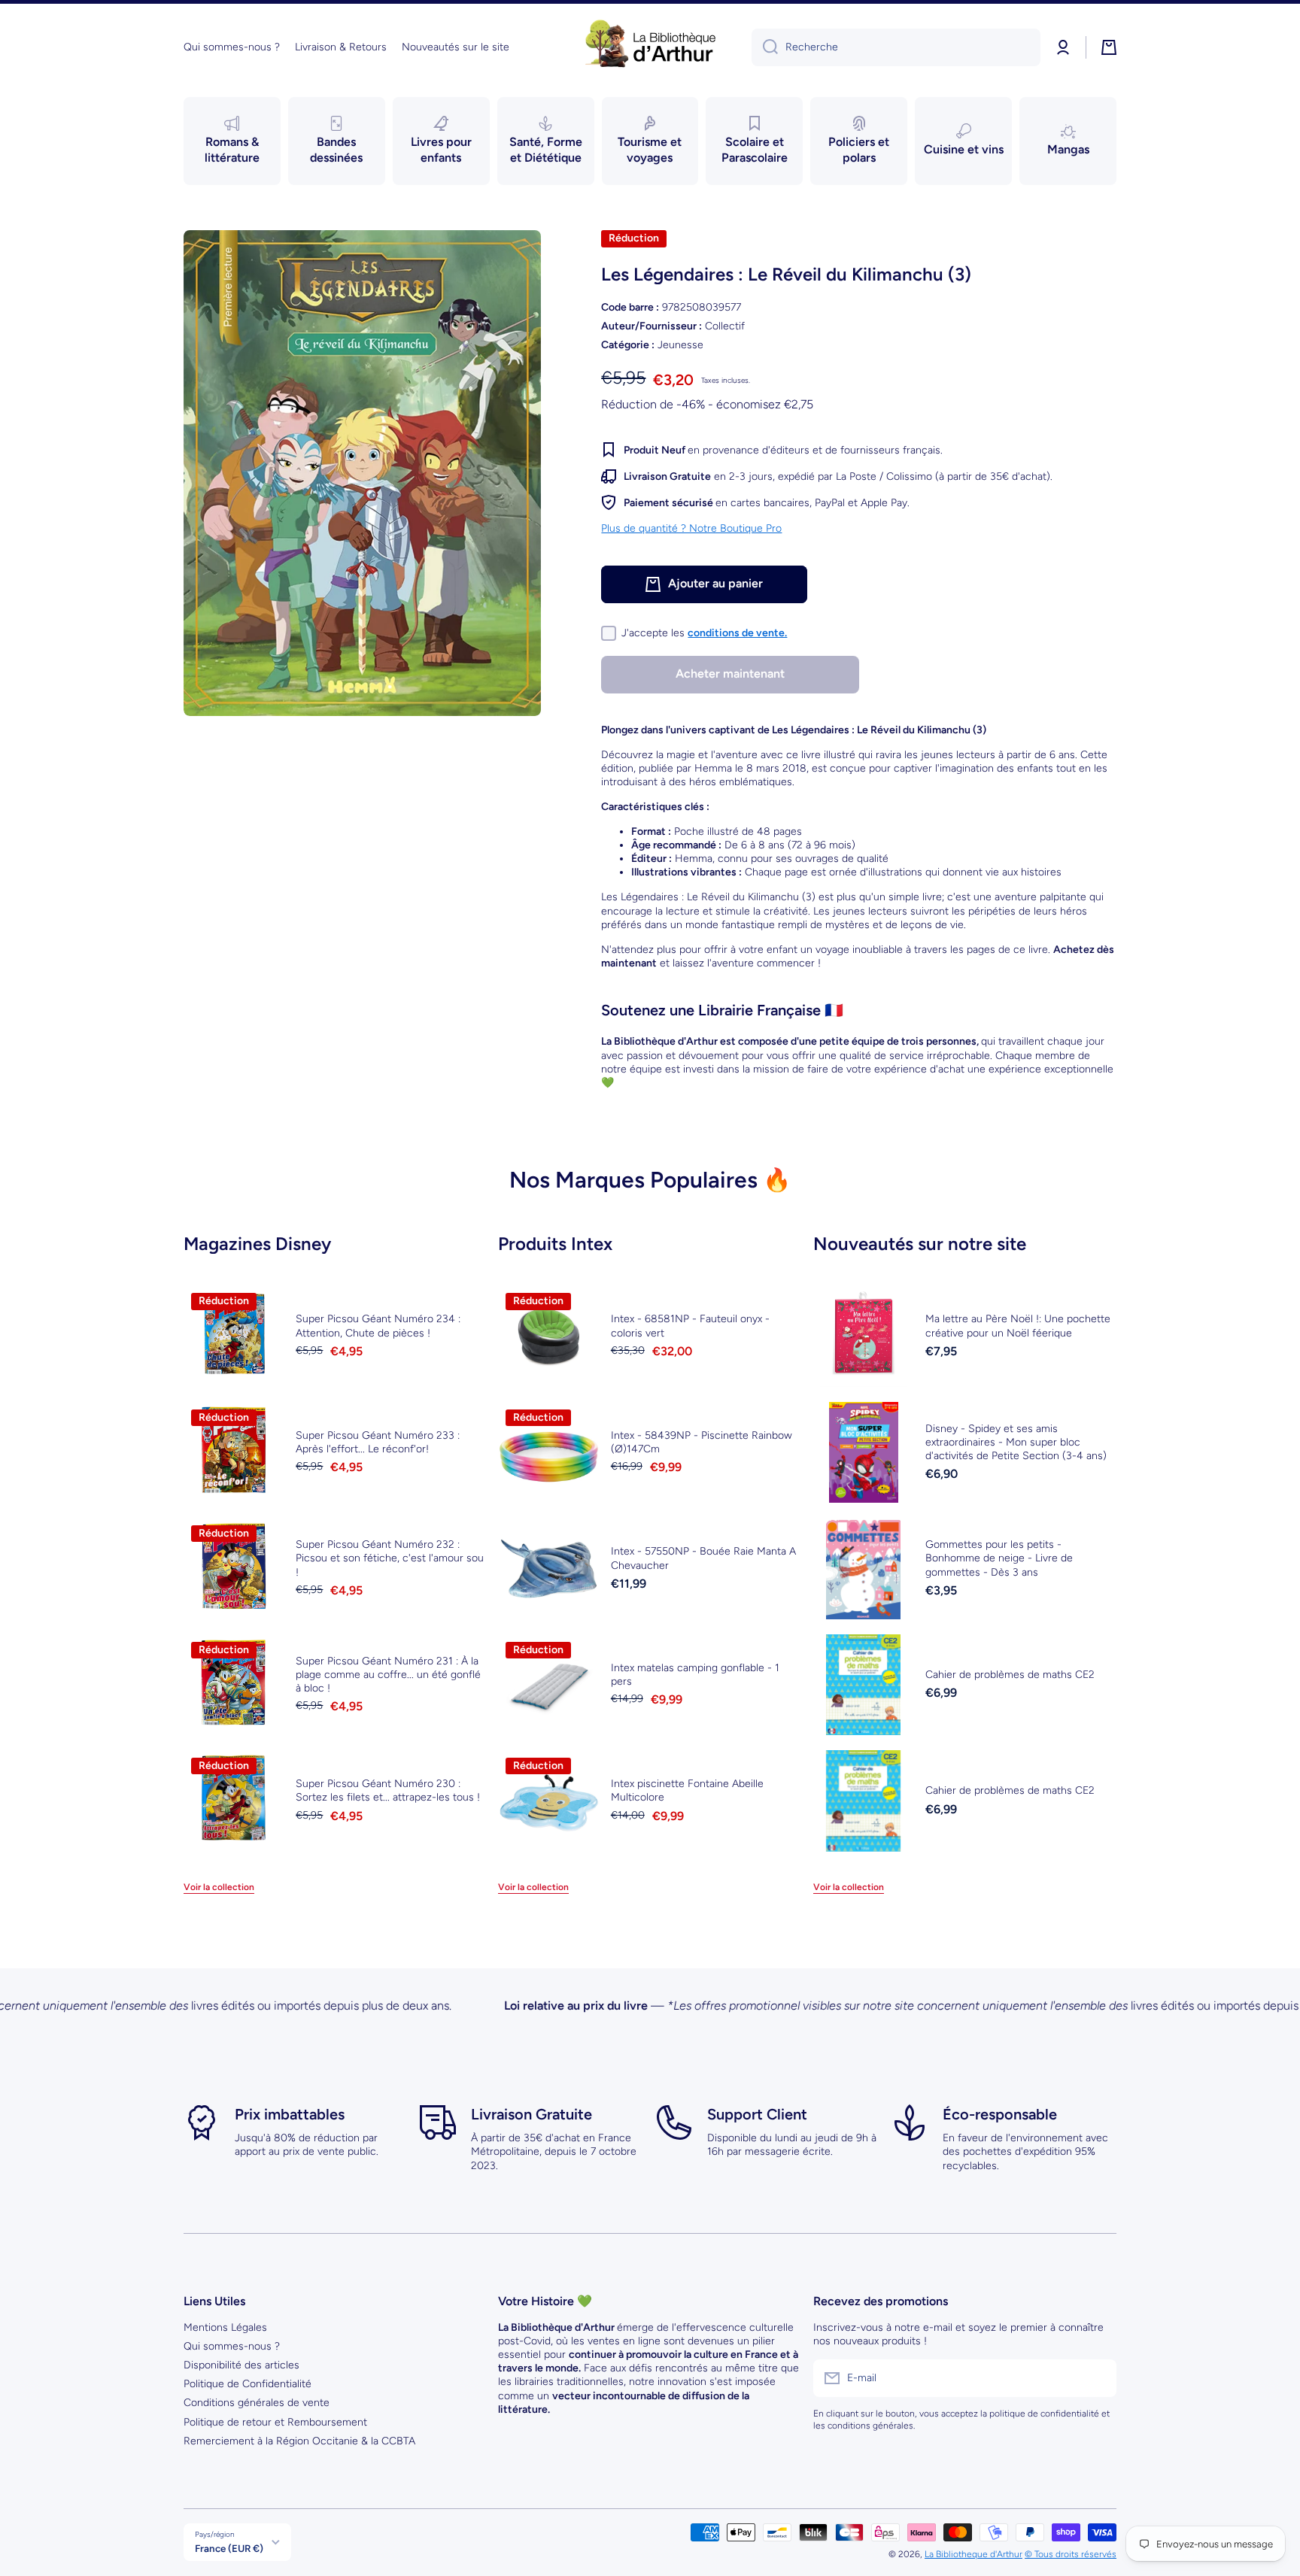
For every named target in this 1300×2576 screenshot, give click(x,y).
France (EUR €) (229, 2548)
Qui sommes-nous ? (232, 2346)
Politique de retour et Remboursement (275, 2422)
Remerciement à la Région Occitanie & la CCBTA (299, 2441)
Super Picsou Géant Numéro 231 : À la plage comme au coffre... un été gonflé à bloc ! (388, 1675)
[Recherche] (765, 47)
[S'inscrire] (1098, 2378)
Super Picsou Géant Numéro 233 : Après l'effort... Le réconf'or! (378, 1442)
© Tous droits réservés (1071, 2554)
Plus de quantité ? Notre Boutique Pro (691, 528)
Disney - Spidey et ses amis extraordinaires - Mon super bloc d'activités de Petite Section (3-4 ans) (1016, 1442)
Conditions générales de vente (257, 2403)
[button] (1109, 47)
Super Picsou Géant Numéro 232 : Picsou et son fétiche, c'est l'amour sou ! (390, 1558)
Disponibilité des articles (241, 2365)
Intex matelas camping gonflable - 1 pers (695, 1675)
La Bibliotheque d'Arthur (973, 2554)
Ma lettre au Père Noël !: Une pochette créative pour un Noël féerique (1018, 1326)
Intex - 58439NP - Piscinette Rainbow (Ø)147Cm (702, 1442)
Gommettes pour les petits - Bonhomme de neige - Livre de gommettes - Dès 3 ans (999, 1558)
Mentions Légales (225, 2327)
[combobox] (896, 47)
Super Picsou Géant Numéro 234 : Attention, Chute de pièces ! (378, 1326)
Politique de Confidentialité (248, 2384)
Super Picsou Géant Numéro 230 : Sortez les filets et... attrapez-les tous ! (388, 1790)
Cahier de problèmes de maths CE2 (1010, 1675)
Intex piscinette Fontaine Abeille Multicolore (687, 1790)
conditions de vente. (737, 633)
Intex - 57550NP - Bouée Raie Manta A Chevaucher (703, 1558)
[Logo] (650, 47)
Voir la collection (219, 1887)
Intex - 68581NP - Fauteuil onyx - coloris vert (690, 1326)
